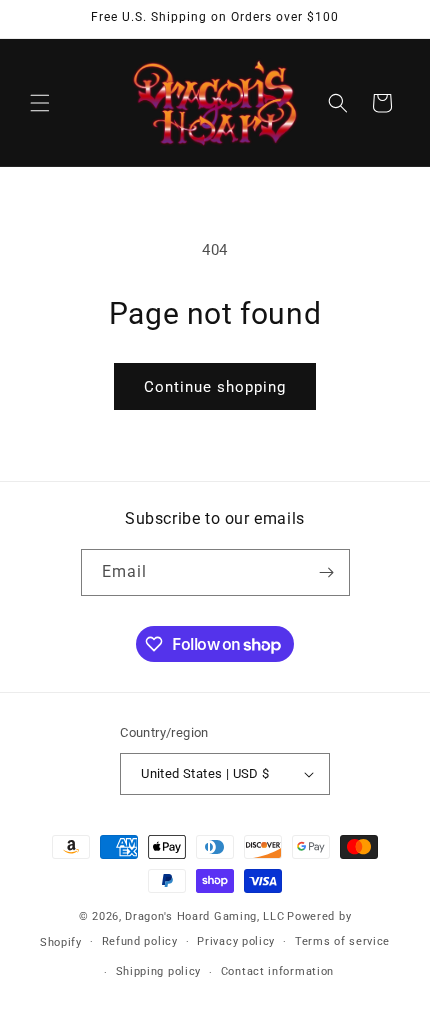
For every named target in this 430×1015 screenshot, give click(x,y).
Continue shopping (215, 387)
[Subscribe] (327, 572)
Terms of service (342, 941)
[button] (40, 103)
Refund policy (140, 941)
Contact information (277, 971)
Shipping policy (159, 971)
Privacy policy (236, 941)
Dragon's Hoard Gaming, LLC (204, 916)
